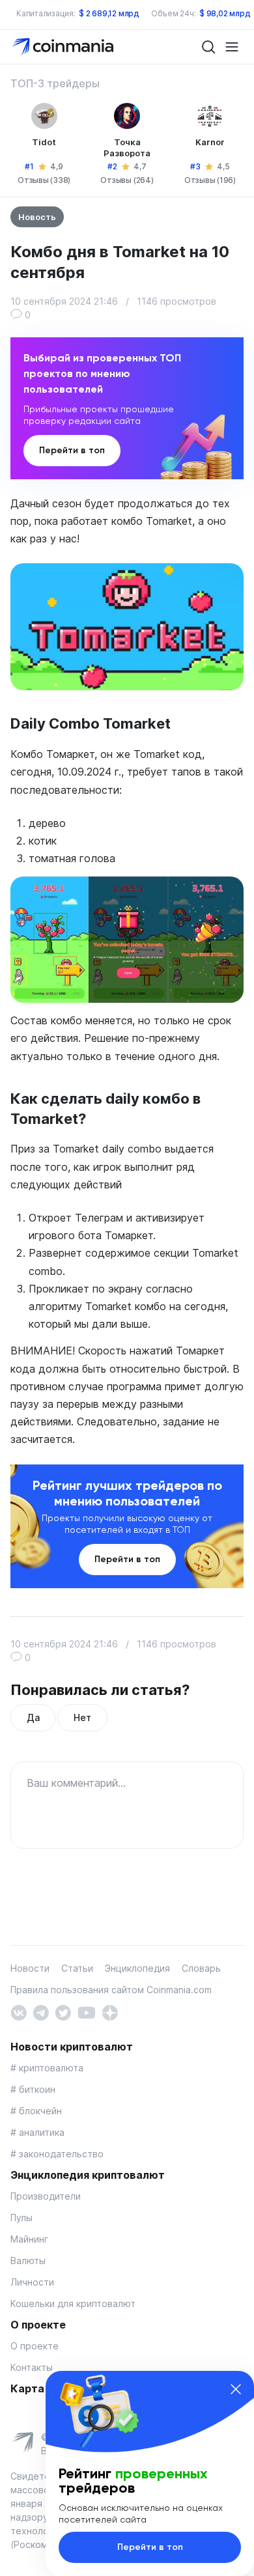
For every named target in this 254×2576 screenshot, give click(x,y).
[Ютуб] (86, 2011)
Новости (30, 1968)
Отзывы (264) (127, 180)
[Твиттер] (63, 2011)
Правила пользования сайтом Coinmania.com (111, 1990)
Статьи (77, 1968)
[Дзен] (110, 2011)
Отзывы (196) (210, 180)
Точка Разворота (127, 147)
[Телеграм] (41, 2011)
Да (33, 1717)
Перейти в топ (72, 450)
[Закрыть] (236, 2389)
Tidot (44, 142)
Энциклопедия (137, 1968)
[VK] (19, 2011)
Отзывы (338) (44, 180)
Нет (82, 1717)
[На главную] (64, 46)
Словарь (201, 1968)
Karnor (210, 142)
